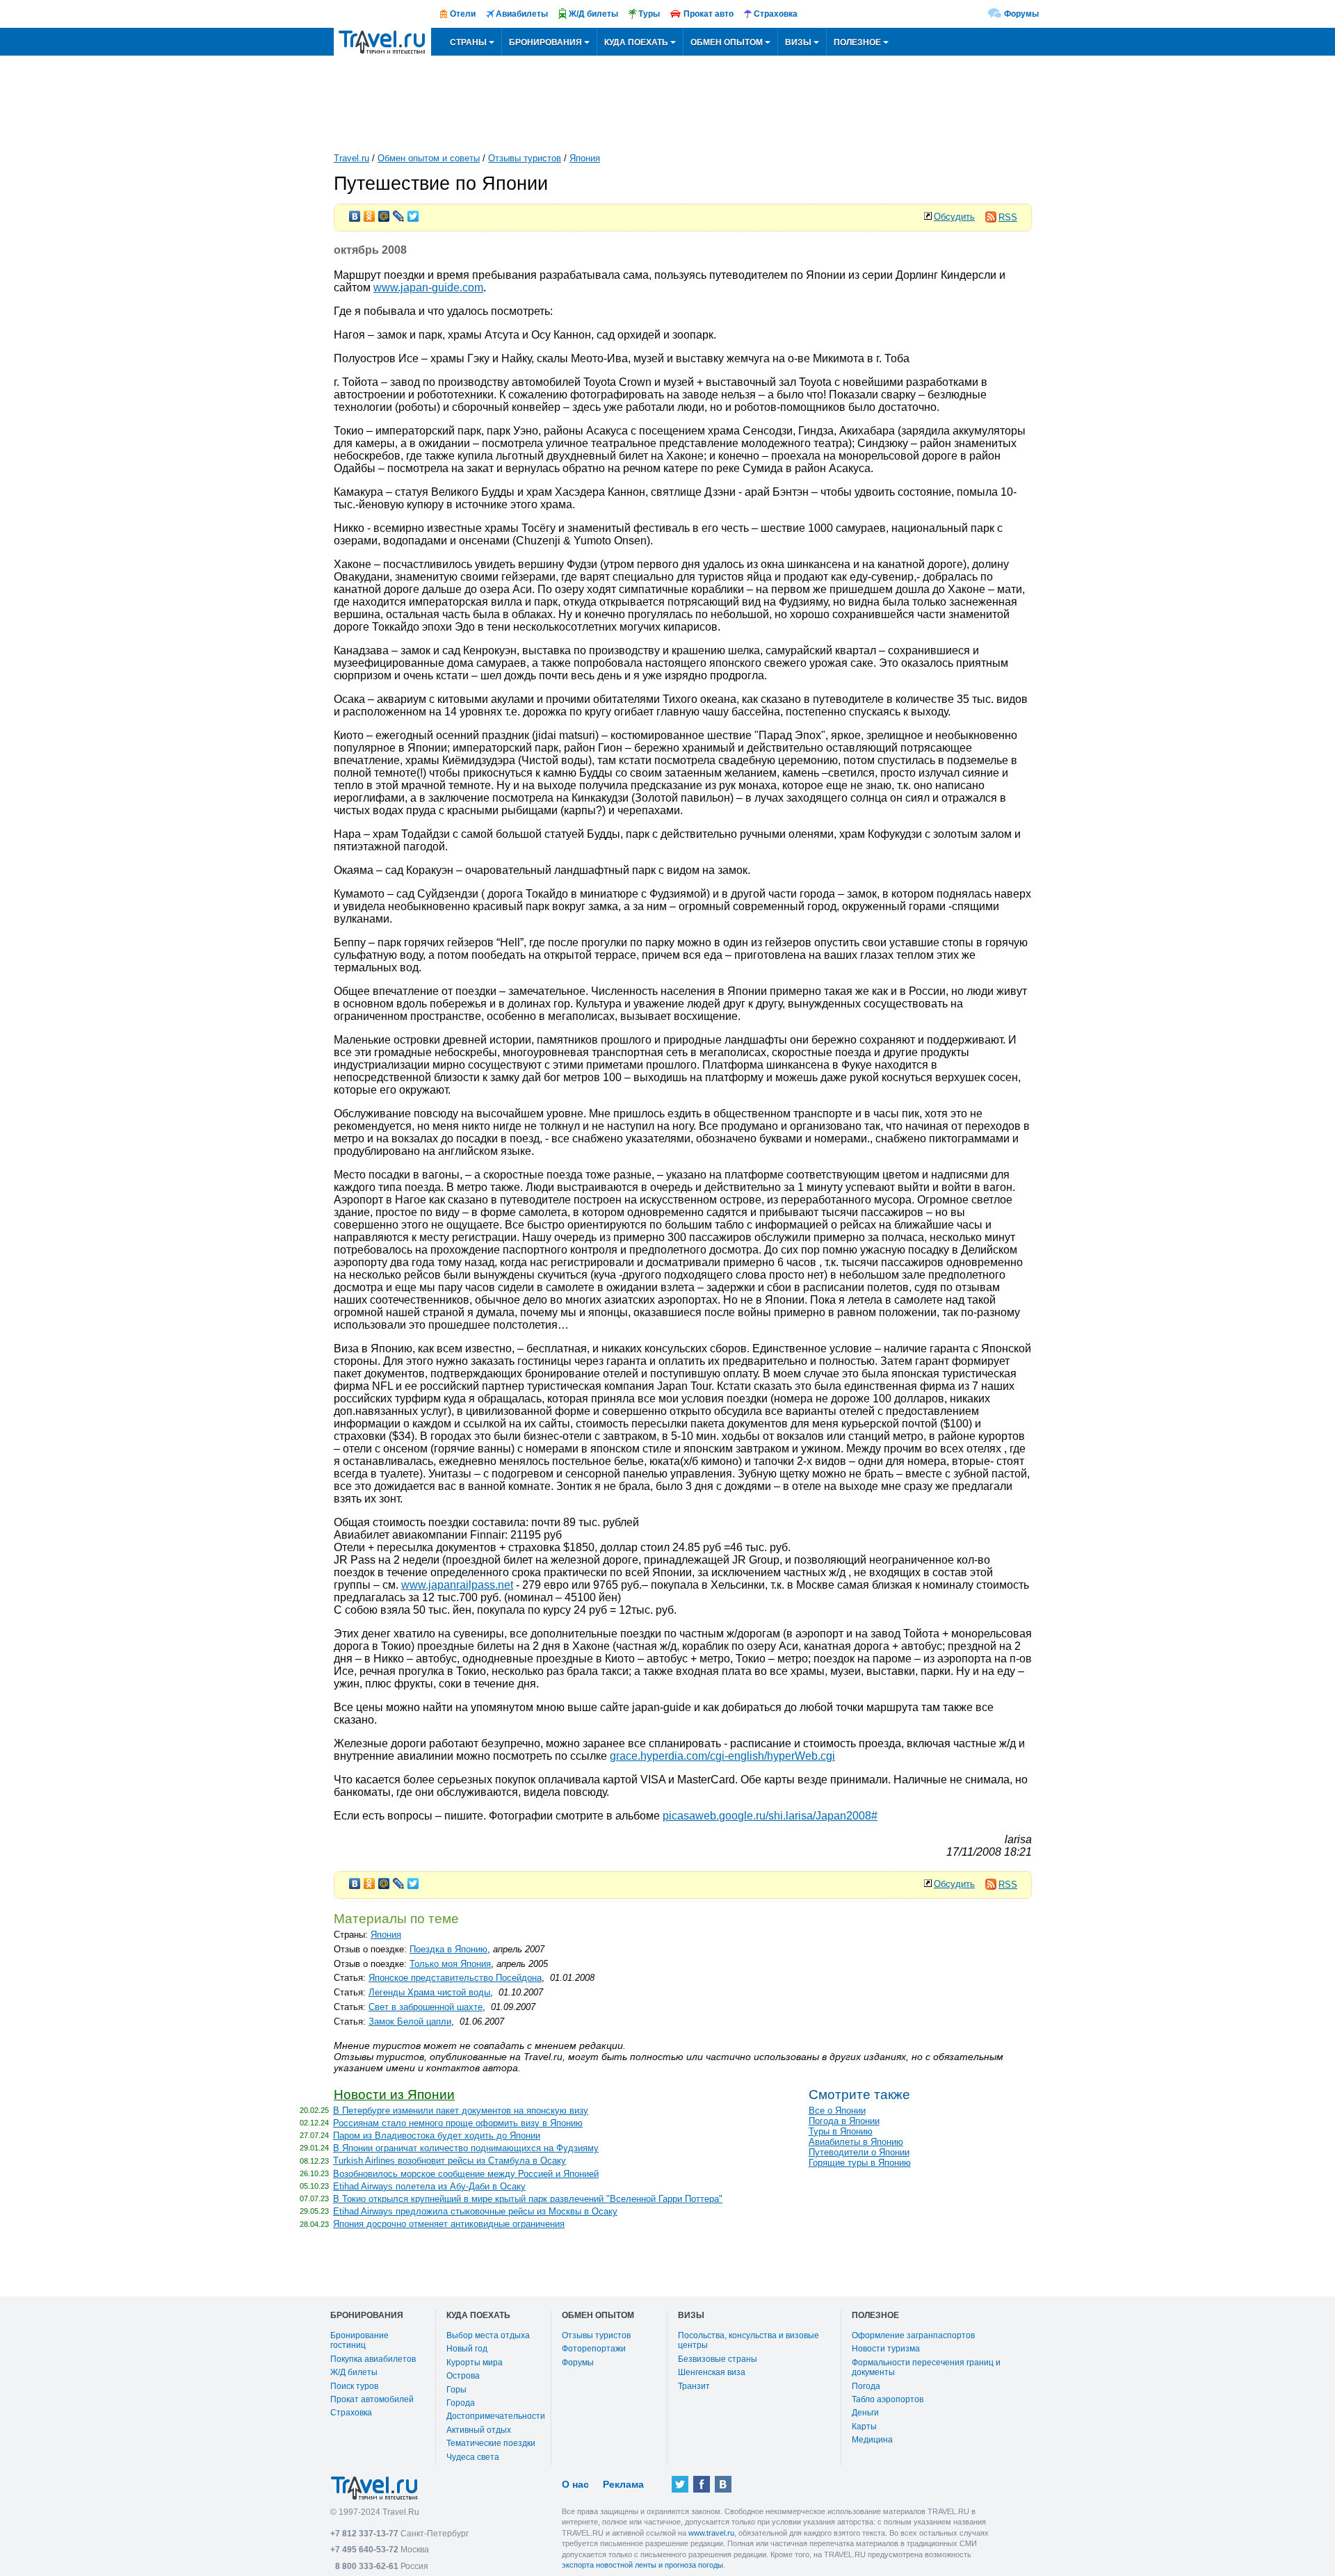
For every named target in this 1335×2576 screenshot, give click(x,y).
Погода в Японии (844, 2121)
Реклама (623, 2484)
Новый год (467, 2349)
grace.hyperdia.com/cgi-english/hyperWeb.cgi (722, 1756)
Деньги (865, 2413)
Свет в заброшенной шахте (426, 2007)
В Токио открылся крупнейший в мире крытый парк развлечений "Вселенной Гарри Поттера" (528, 2199)
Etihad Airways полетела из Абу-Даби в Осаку (429, 2186)
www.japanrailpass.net (457, 1585)
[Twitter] (413, 213)
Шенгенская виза (712, 2372)
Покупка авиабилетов (373, 2359)
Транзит (694, 2386)
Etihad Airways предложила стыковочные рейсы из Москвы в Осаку (475, 2211)
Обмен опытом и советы (429, 158)
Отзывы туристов (525, 158)
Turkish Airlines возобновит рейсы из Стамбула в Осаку (450, 2161)
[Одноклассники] (370, 213)
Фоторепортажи (594, 2349)
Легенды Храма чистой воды (429, 1992)
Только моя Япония (450, 1964)
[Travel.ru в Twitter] (680, 2484)
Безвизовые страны (718, 2359)
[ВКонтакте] (355, 213)
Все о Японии (837, 2111)
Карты (864, 2427)
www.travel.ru (711, 2533)
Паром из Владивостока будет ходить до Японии (437, 2136)
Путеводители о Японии (859, 2152)
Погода (866, 2386)
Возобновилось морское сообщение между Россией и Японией (466, 2174)
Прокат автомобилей (372, 2399)
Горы (456, 2390)
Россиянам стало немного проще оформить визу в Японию (458, 2123)
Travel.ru (351, 158)
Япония (585, 158)
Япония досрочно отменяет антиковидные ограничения (449, 2224)
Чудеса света (473, 2457)
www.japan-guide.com (428, 287)
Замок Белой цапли (410, 2022)
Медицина (872, 2440)
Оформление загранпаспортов (913, 2335)
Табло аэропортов (888, 2399)
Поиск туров (354, 2386)
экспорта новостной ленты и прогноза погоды (642, 2565)
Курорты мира (475, 2363)
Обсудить (954, 217)
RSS (1008, 217)
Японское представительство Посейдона (455, 1978)
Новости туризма (886, 2349)
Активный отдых (479, 2430)
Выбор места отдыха (488, 2335)
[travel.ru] (382, 42)
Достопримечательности (496, 2416)
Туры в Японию (841, 2131)
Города (461, 2403)
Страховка (351, 2413)
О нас (575, 2484)
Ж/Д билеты (354, 2372)
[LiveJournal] (399, 213)
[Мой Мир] (384, 213)
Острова (463, 2376)
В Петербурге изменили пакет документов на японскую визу (461, 2111)
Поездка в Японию (448, 1949)
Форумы (1021, 14)
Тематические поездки (491, 2443)
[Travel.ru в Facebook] (702, 2484)
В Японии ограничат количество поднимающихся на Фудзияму (466, 2148)
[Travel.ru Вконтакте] (723, 2484)
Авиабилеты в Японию (856, 2142)
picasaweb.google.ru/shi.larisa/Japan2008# (770, 1816)
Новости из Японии (394, 2095)
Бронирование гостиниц (359, 2340)
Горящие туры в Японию (860, 2163)
